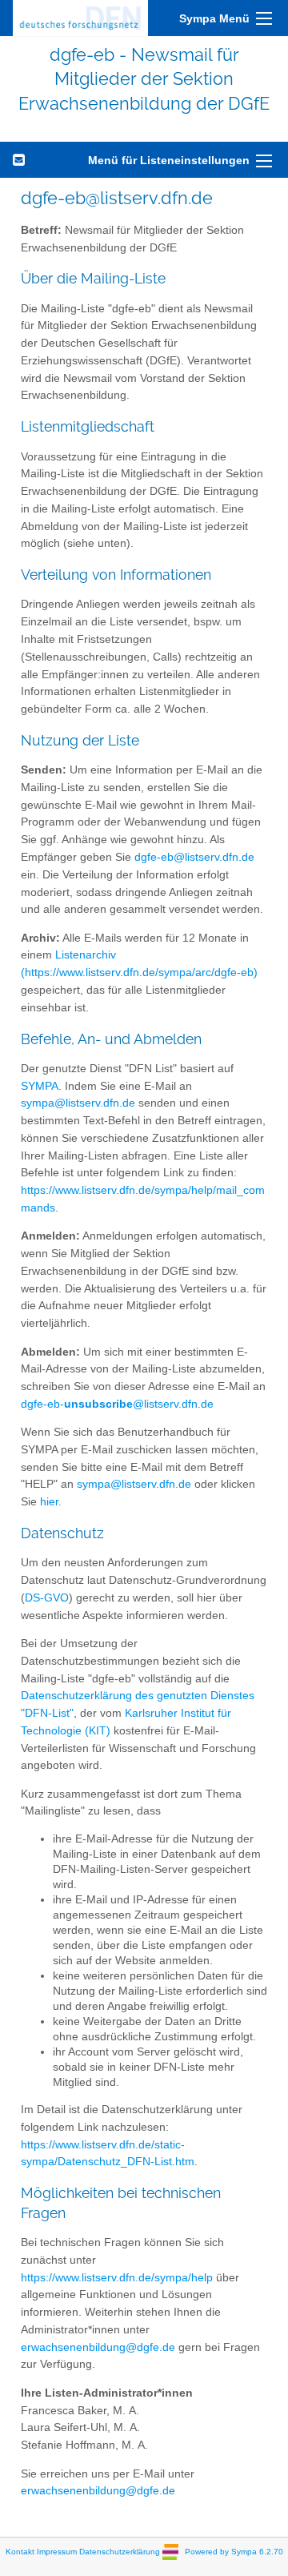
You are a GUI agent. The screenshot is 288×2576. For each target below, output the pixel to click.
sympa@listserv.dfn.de (78, 1103)
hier (49, 1502)
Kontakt (20, 2551)
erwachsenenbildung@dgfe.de (98, 2347)
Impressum (57, 2551)
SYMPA (40, 1086)
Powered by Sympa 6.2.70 (234, 2551)
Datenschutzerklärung (120, 2551)
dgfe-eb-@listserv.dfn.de (117, 1404)
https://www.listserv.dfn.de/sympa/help (117, 2278)
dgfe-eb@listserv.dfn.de (194, 857)
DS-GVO (47, 1598)
